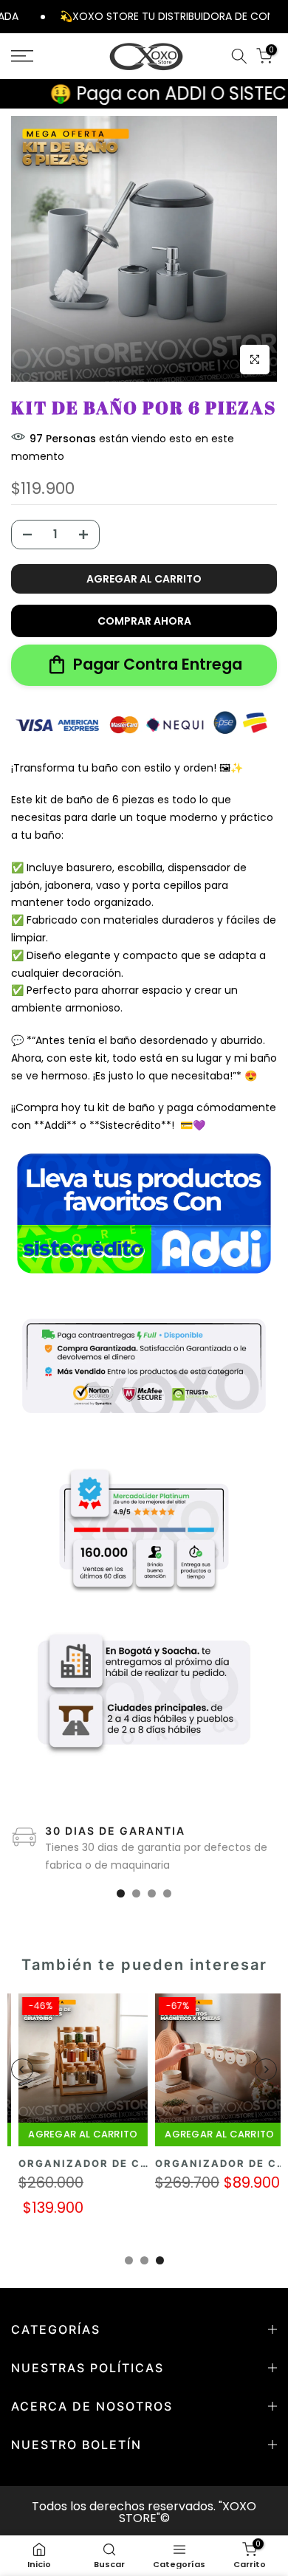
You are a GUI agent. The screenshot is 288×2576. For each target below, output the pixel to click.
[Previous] (22, 2070)
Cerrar (279, 16)
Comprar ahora (144, 621)
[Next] (266, 2070)
